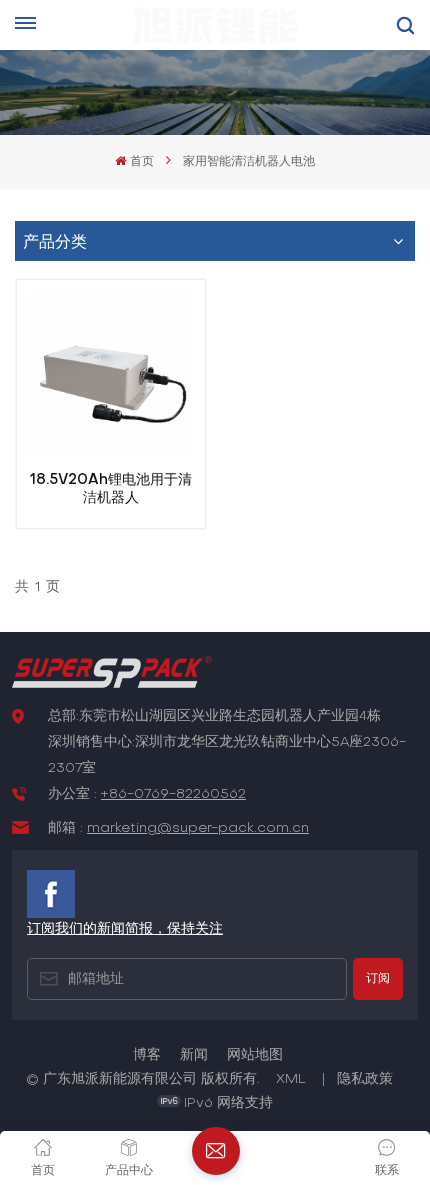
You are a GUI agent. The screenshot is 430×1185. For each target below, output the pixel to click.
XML (291, 1079)
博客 (147, 1055)
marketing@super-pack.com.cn (198, 828)
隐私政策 (365, 1079)
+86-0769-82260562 (173, 794)
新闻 (194, 1055)
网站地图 (255, 1055)
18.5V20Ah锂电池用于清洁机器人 (111, 489)
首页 (141, 162)
